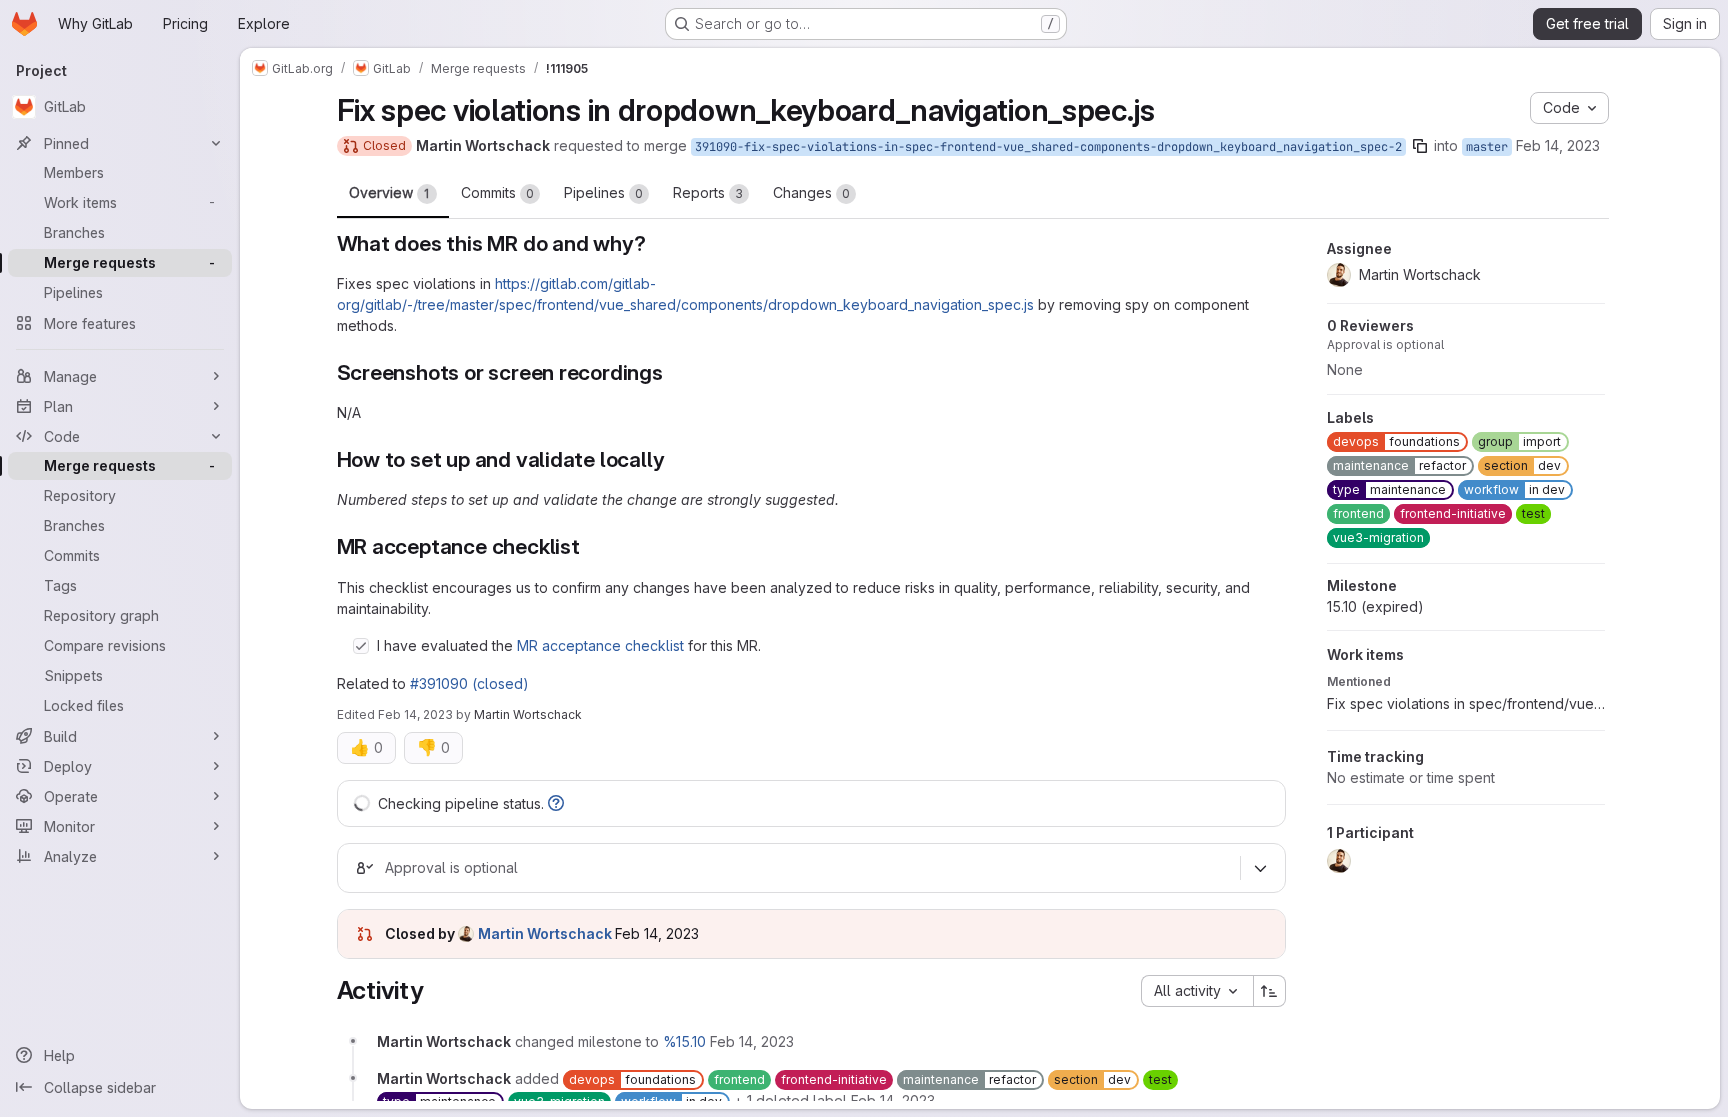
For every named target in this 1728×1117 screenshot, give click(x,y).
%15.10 (684, 1041)
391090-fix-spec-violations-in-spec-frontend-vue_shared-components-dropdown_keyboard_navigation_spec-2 (1048, 147)
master (1487, 147)
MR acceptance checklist (600, 645)
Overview (389, 192)
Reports (708, 192)
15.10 (1375, 606)
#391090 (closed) (469, 683)
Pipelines (603, 192)
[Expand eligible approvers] (1261, 868)
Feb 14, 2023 (1558, 145)
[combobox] (1197, 991)
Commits (497, 192)
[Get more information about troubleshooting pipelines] (556, 803)
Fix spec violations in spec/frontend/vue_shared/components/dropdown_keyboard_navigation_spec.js (1466, 703)
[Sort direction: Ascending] (1270, 991)
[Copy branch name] (1420, 146)
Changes (811, 192)
